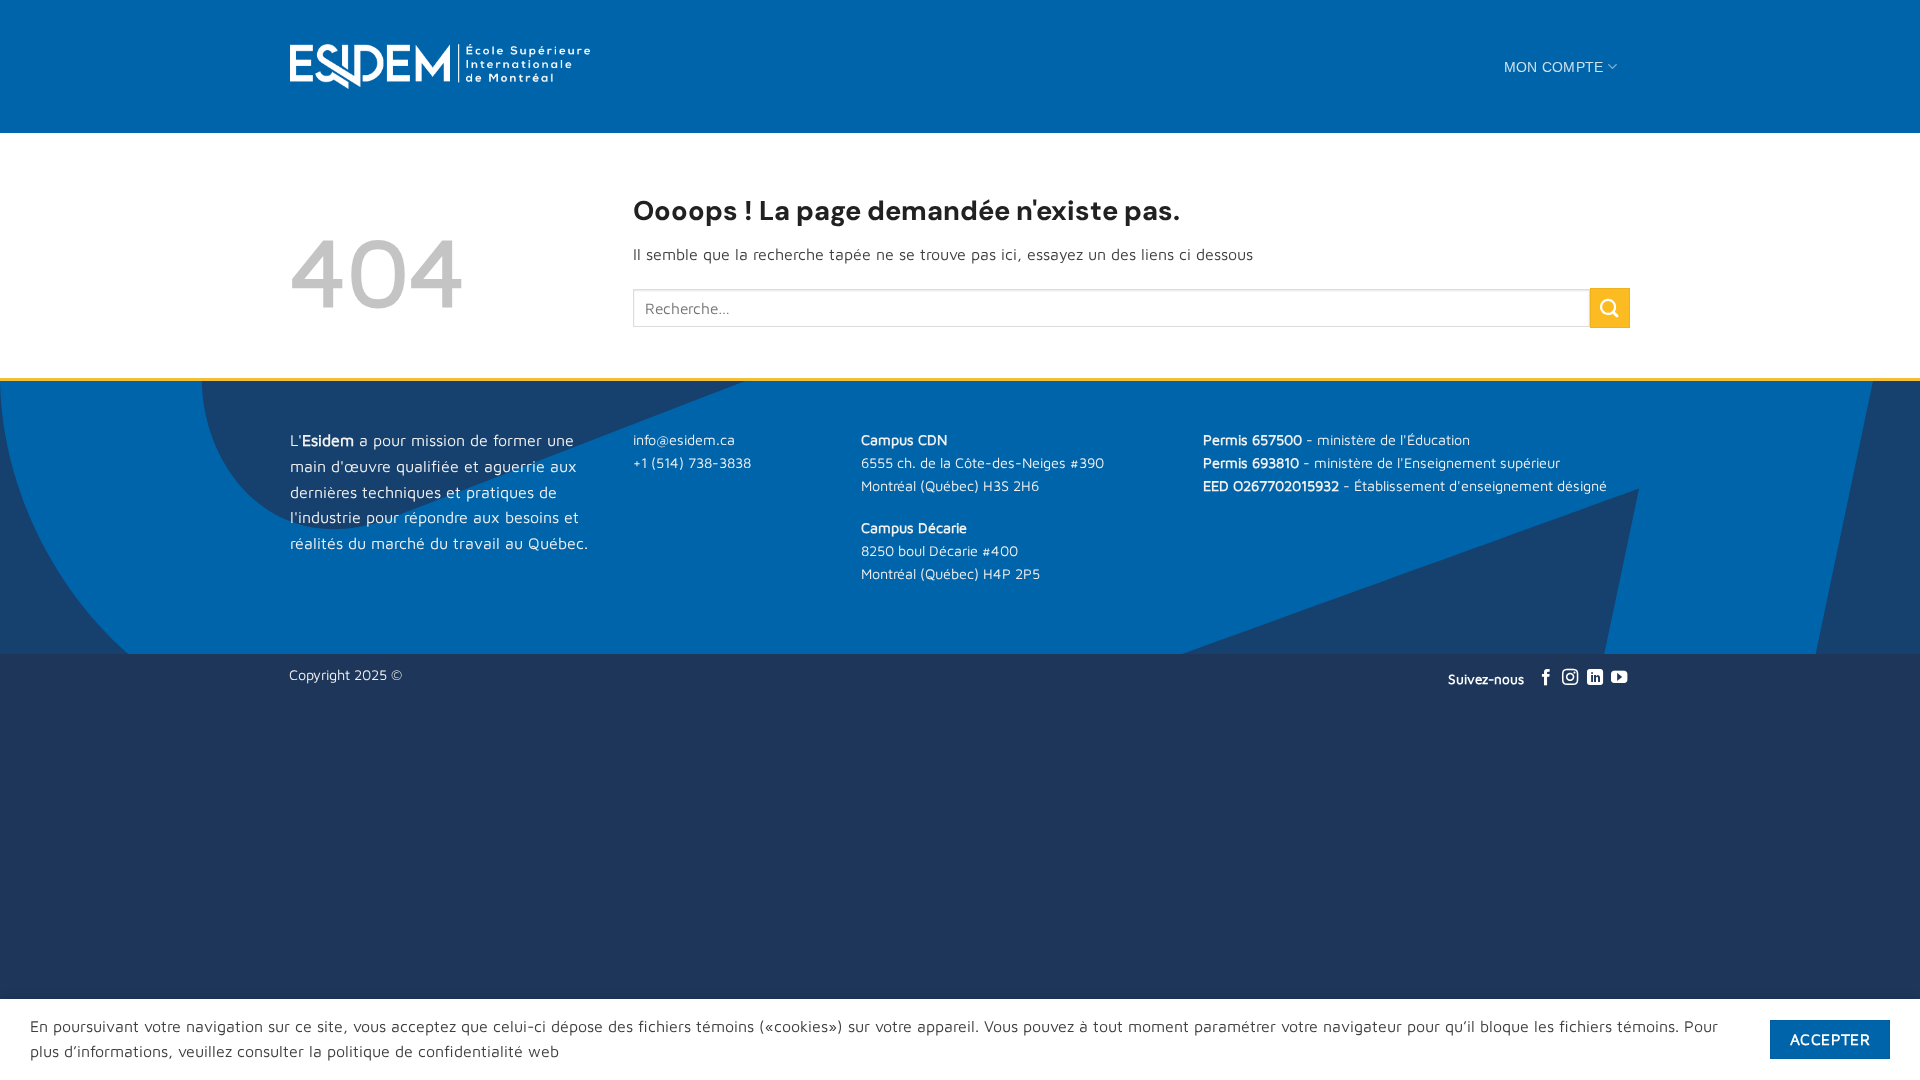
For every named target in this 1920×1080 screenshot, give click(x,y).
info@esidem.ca (684, 439)
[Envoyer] (1610, 307)
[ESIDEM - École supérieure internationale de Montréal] (440, 66)
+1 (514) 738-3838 (692, 462)
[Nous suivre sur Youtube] (1619, 678)
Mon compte (1554, 67)
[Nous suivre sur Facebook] (1546, 678)
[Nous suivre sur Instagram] (1570, 678)
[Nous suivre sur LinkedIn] (1595, 678)
